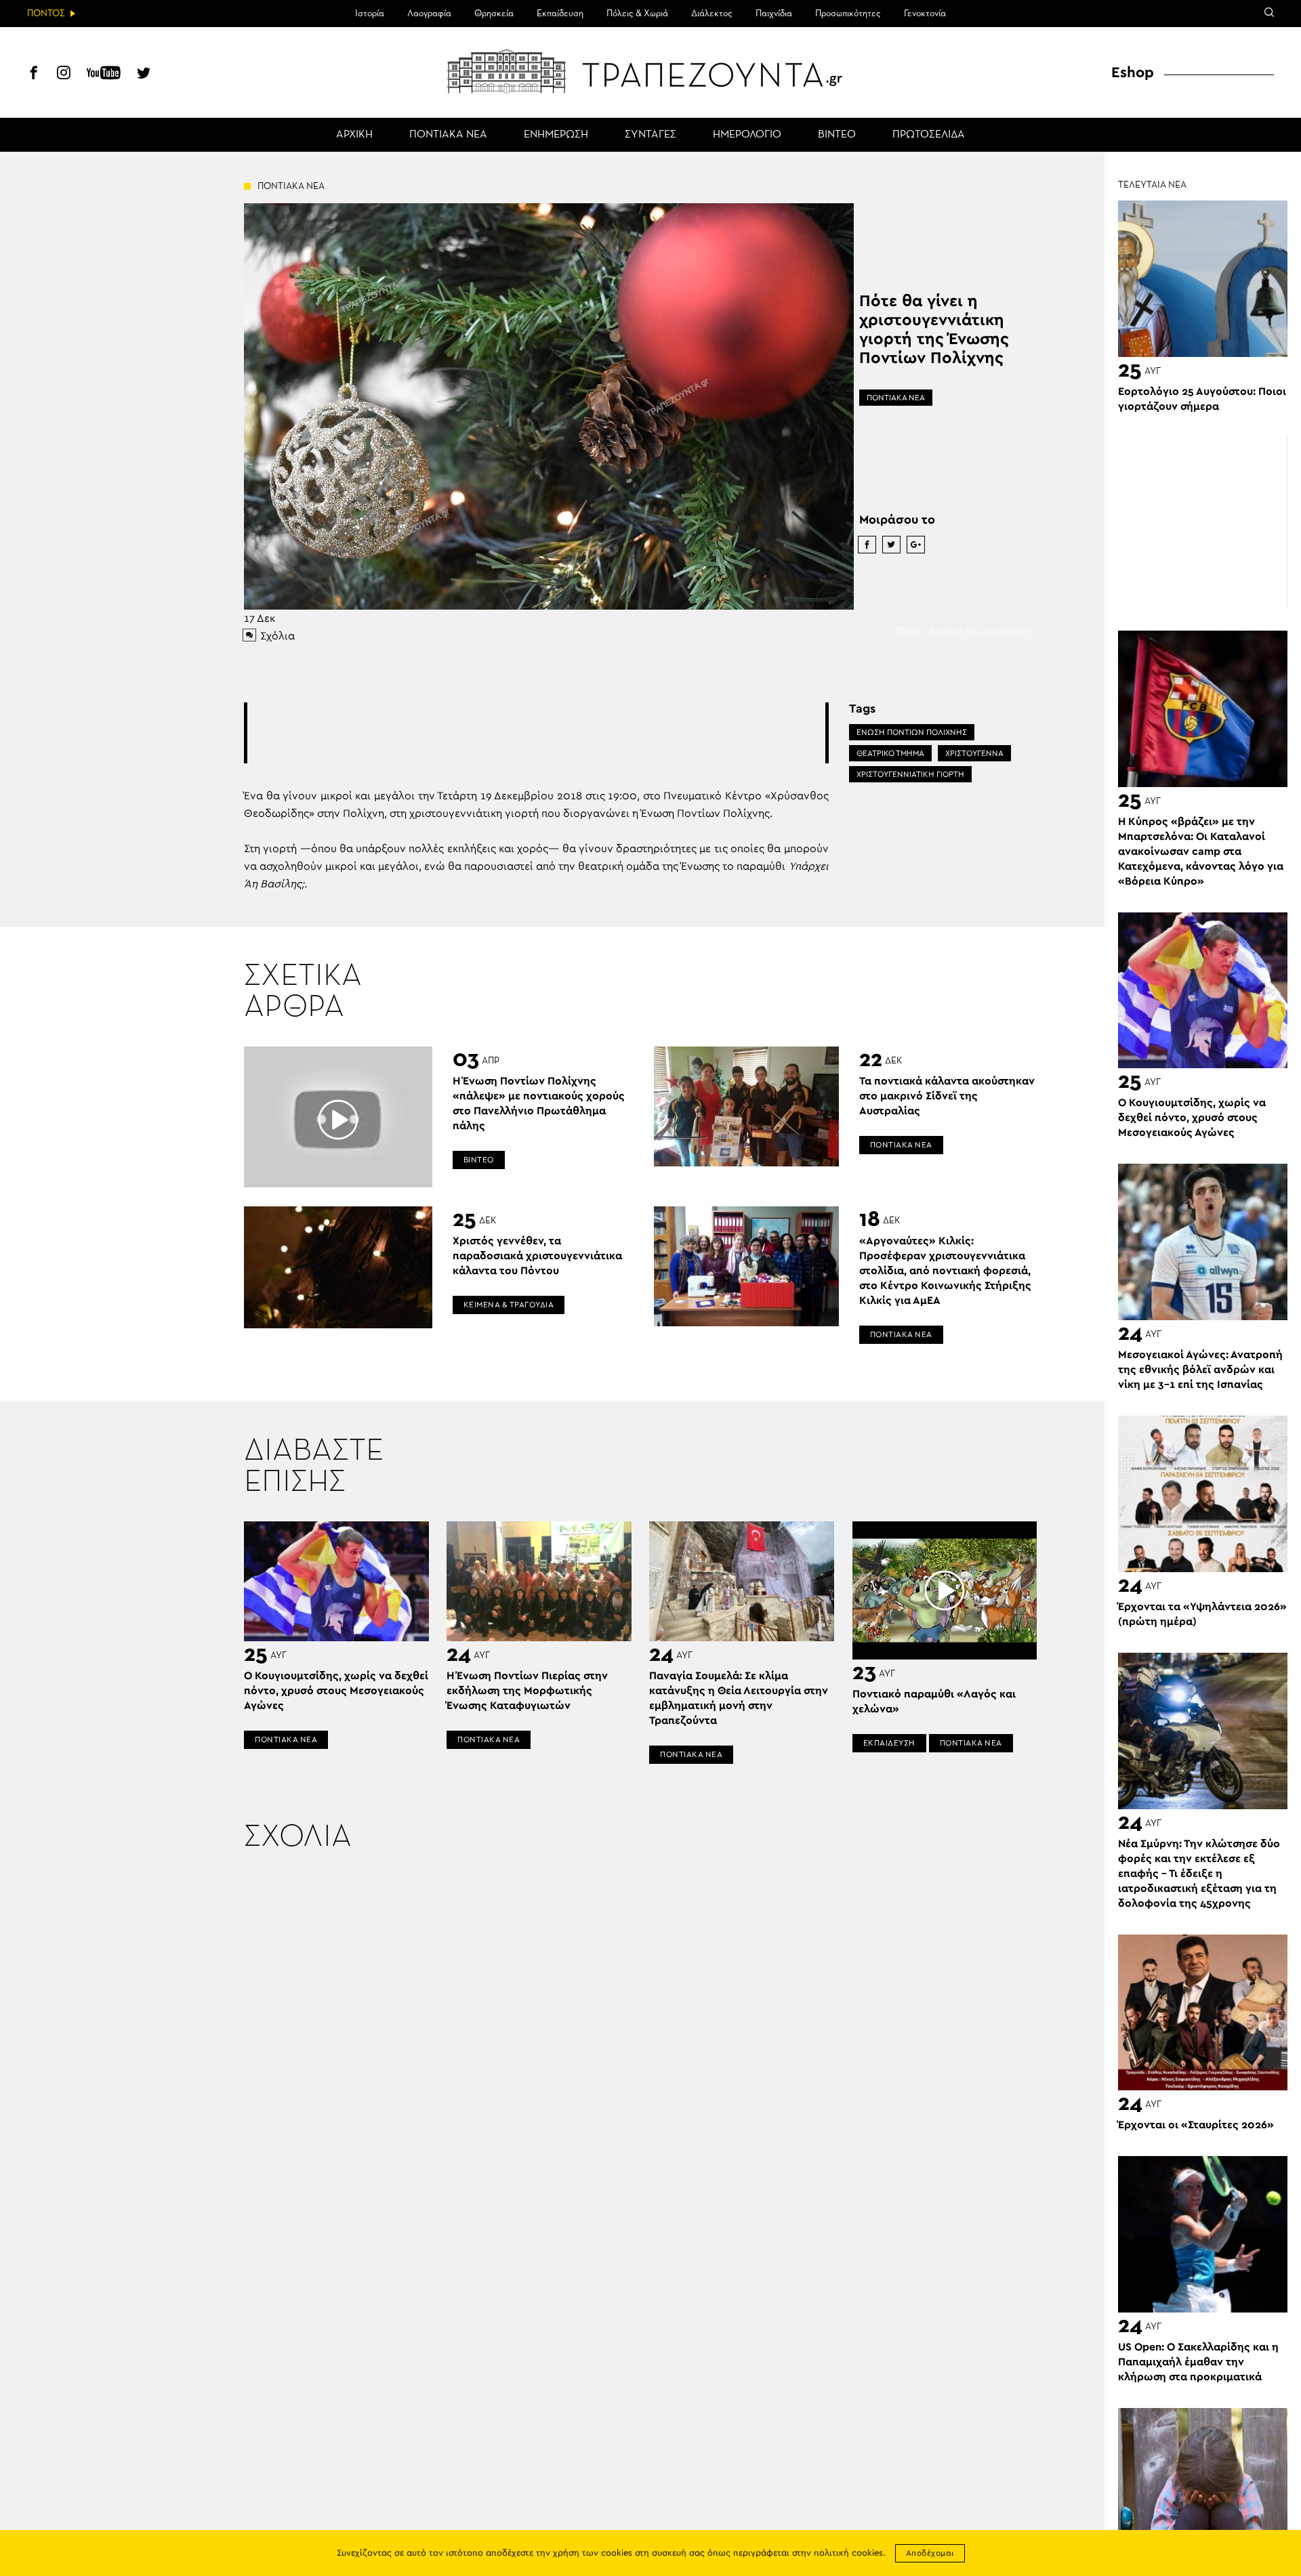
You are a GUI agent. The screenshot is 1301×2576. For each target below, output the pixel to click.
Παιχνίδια (774, 14)
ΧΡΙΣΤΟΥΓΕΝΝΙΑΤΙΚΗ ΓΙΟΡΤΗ (910, 774)
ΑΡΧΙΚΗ (354, 135)
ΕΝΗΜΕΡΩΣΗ (556, 135)
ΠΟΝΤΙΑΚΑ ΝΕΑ (448, 135)
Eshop (1133, 72)
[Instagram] (64, 75)
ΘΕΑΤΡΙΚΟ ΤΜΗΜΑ (890, 753)
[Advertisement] (536, 733)
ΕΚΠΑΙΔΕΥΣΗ (889, 1743)
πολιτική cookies (848, 2553)
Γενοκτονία (925, 14)
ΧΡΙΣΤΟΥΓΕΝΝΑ (974, 753)
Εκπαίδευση (560, 14)
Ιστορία (370, 14)
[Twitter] (144, 75)
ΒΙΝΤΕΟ (837, 135)
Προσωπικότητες (848, 14)
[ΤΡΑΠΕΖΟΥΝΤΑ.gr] (650, 71)
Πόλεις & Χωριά (637, 14)
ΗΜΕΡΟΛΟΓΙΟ (747, 135)
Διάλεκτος (712, 14)
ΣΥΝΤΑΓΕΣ (650, 135)
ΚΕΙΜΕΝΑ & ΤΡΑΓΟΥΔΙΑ (509, 1305)
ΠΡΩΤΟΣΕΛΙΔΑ (929, 135)
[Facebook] (34, 75)
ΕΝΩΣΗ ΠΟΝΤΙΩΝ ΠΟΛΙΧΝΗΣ (912, 732)
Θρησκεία (494, 14)
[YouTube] (104, 75)
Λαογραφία (429, 14)
